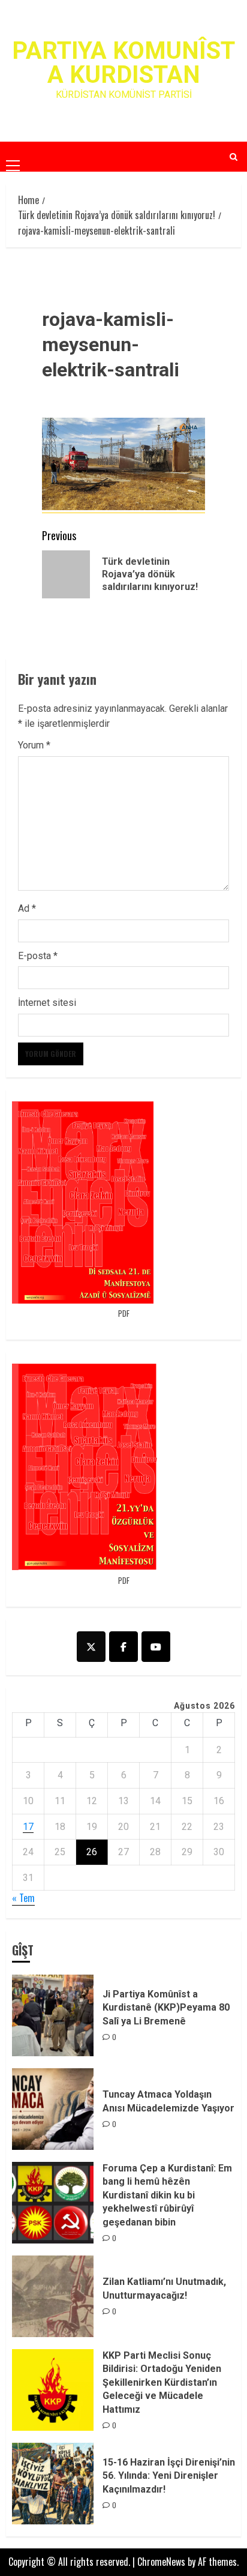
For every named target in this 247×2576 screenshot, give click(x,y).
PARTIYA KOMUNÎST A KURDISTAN (123, 63)
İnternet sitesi (47, 1003)
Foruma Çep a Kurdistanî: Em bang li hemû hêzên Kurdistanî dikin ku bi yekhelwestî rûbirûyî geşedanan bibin (167, 2195)
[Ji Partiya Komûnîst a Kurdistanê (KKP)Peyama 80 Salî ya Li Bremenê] (53, 2015)
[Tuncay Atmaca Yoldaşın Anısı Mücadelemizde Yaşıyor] (53, 2109)
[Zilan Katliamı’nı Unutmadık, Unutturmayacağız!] (53, 2296)
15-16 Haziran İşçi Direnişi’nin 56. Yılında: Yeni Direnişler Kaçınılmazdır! (169, 2476)
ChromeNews (161, 2562)
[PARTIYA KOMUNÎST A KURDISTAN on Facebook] (123, 1647)
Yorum (34, 745)
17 (28, 1827)
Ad (27, 908)
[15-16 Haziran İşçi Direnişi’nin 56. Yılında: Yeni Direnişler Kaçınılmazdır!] (53, 2484)
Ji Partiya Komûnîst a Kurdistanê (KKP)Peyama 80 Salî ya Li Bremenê (166, 2008)
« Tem (23, 1898)
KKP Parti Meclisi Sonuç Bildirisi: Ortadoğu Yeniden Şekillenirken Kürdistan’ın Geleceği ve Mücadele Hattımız (162, 2382)
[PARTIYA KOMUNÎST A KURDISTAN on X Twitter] (91, 1647)
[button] (13, 156)
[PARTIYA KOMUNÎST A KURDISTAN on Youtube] (156, 1647)
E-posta (38, 956)
